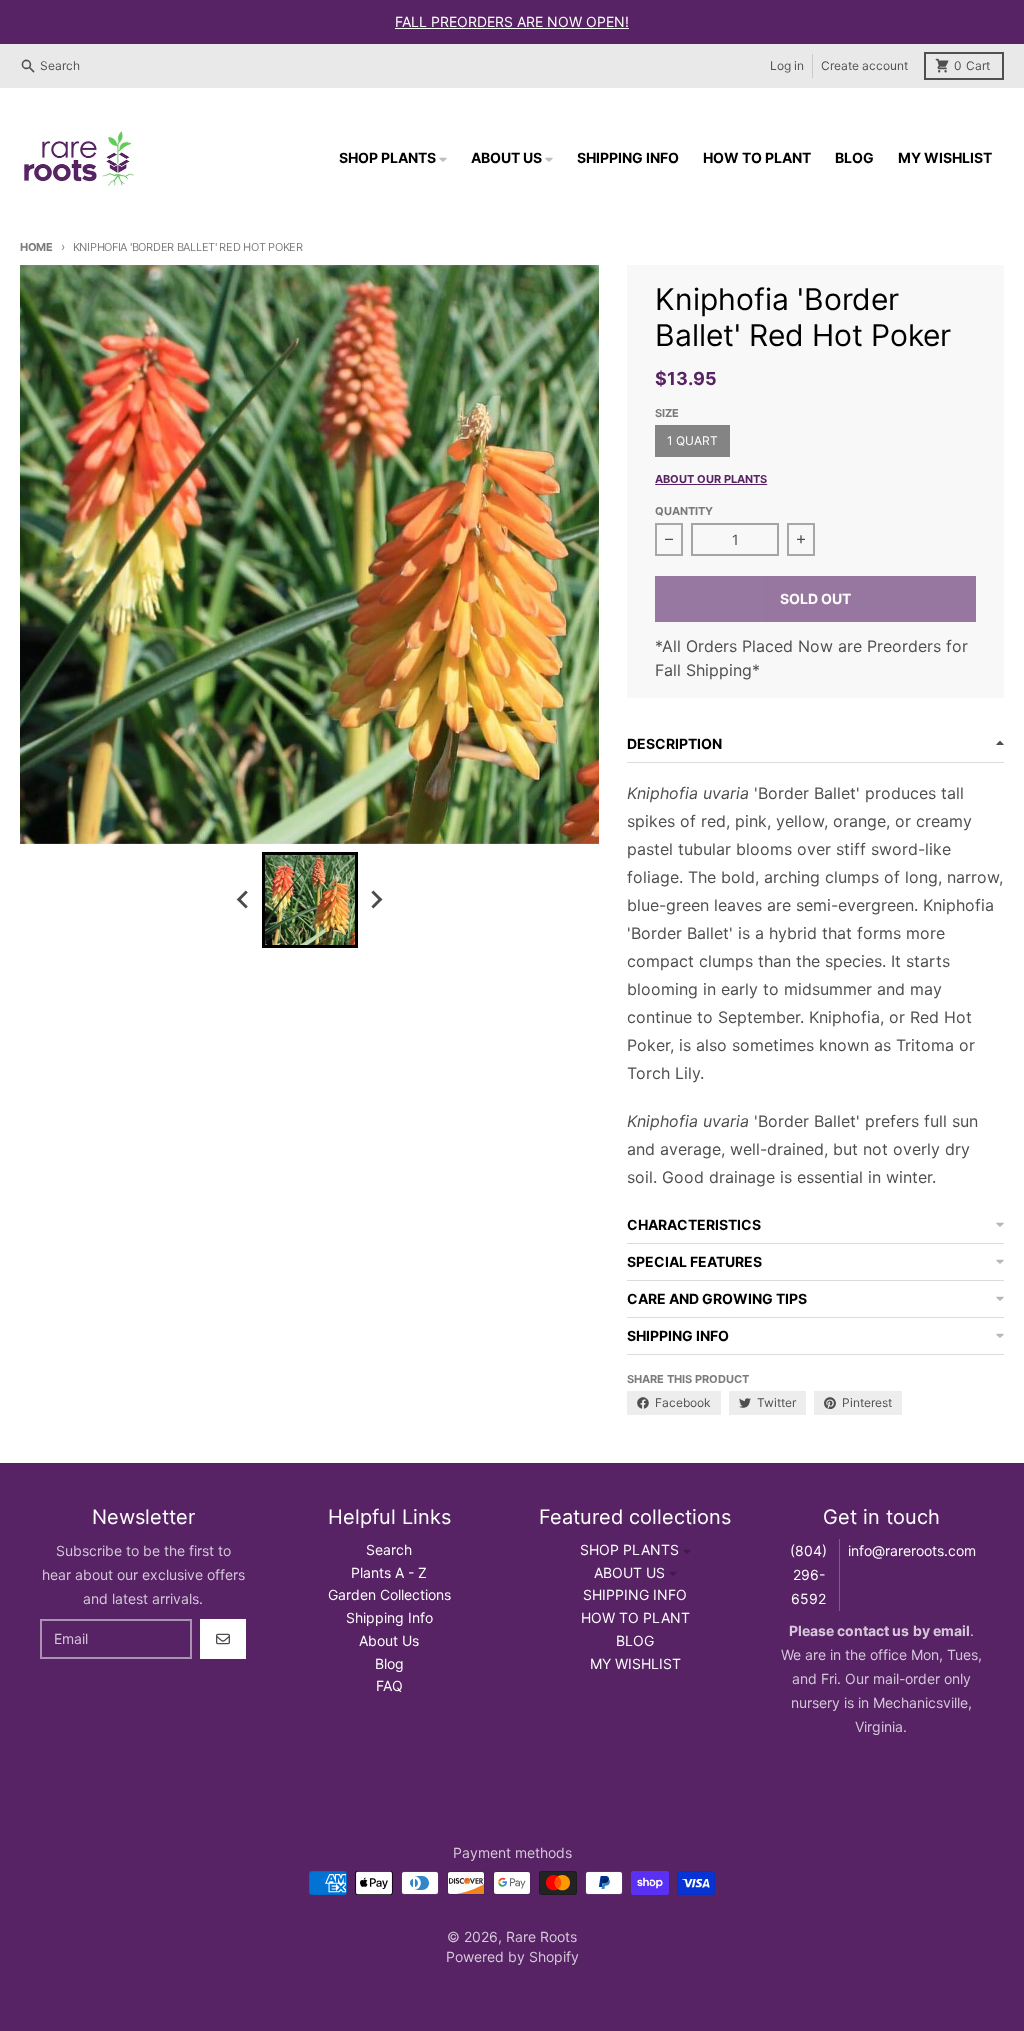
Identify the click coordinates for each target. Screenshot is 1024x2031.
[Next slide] (376, 900)
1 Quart (692, 440)
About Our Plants (711, 479)
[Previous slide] (244, 900)
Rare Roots (541, 1936)
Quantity (684, 511)
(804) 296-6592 (808, 1574)
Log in (787, 65)
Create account (864, 65)
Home (36, 247)
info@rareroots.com (912, 1550)
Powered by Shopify (512, 1956)
